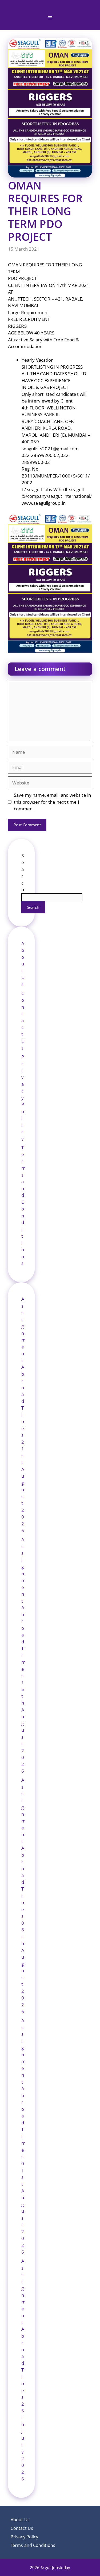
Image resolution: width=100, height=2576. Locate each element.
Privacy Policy (23, 1098)
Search (33, 907)
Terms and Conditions (33, 2545)
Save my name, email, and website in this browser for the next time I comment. (53, 802)
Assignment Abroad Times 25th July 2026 (23, 2370)
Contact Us (23, 1021)
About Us (23, 964)
